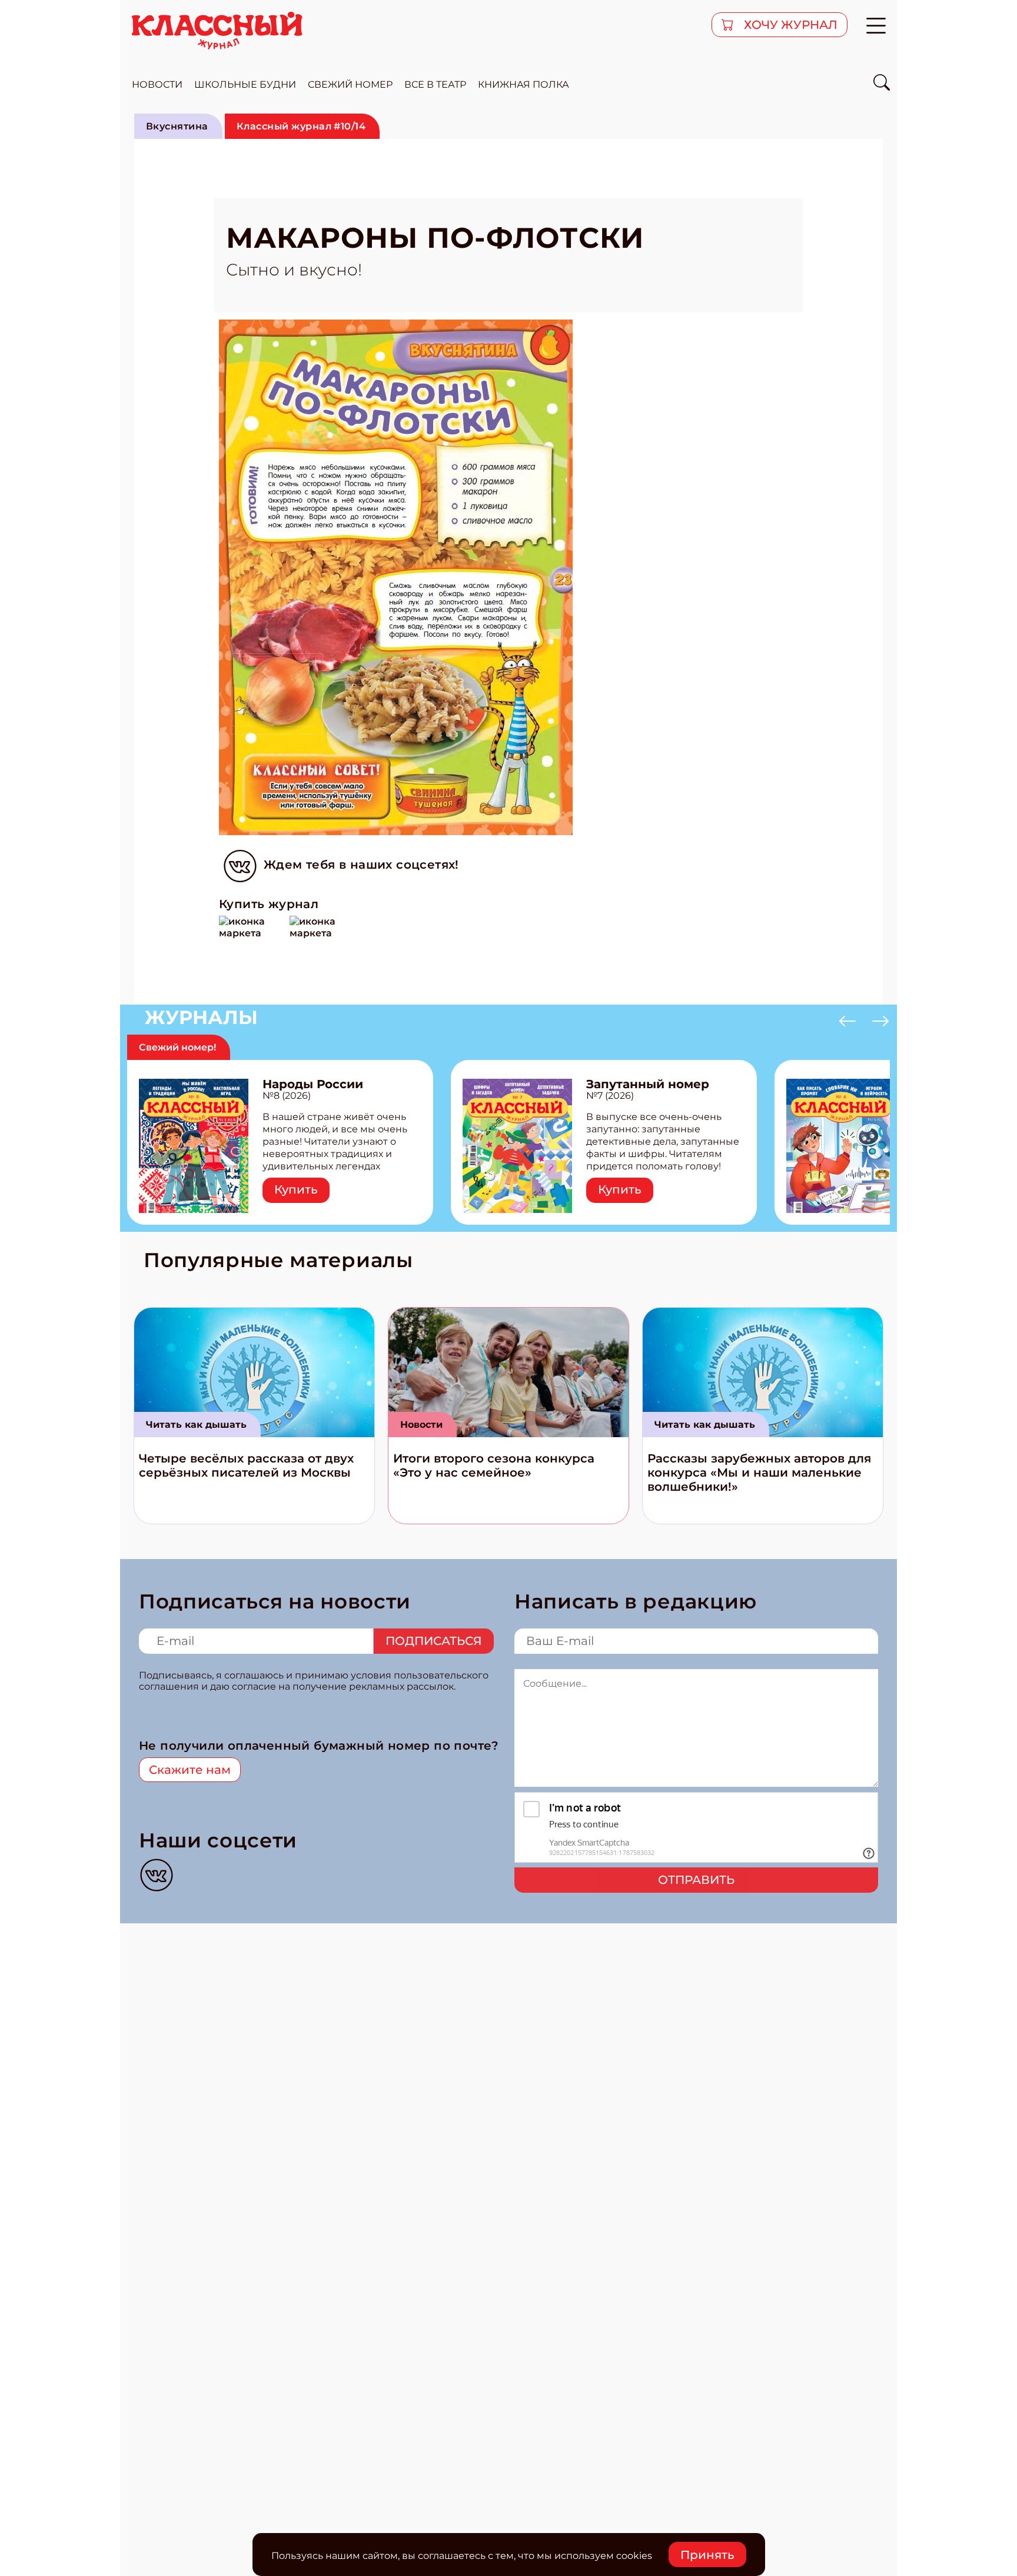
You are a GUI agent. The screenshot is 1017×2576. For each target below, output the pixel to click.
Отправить (696, 1880)
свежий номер (350, 84)
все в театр (435, 84)
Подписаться (434, 1641)
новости (157, 84)
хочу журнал (789, 25)
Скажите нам (190, 1770)
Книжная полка (524, 84)
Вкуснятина (177, 126)
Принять (707, 2555)
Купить (296, 1189)
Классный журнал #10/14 (301, 126)
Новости (421, 1425)
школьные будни (245, 84)
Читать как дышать (196, 1425)
